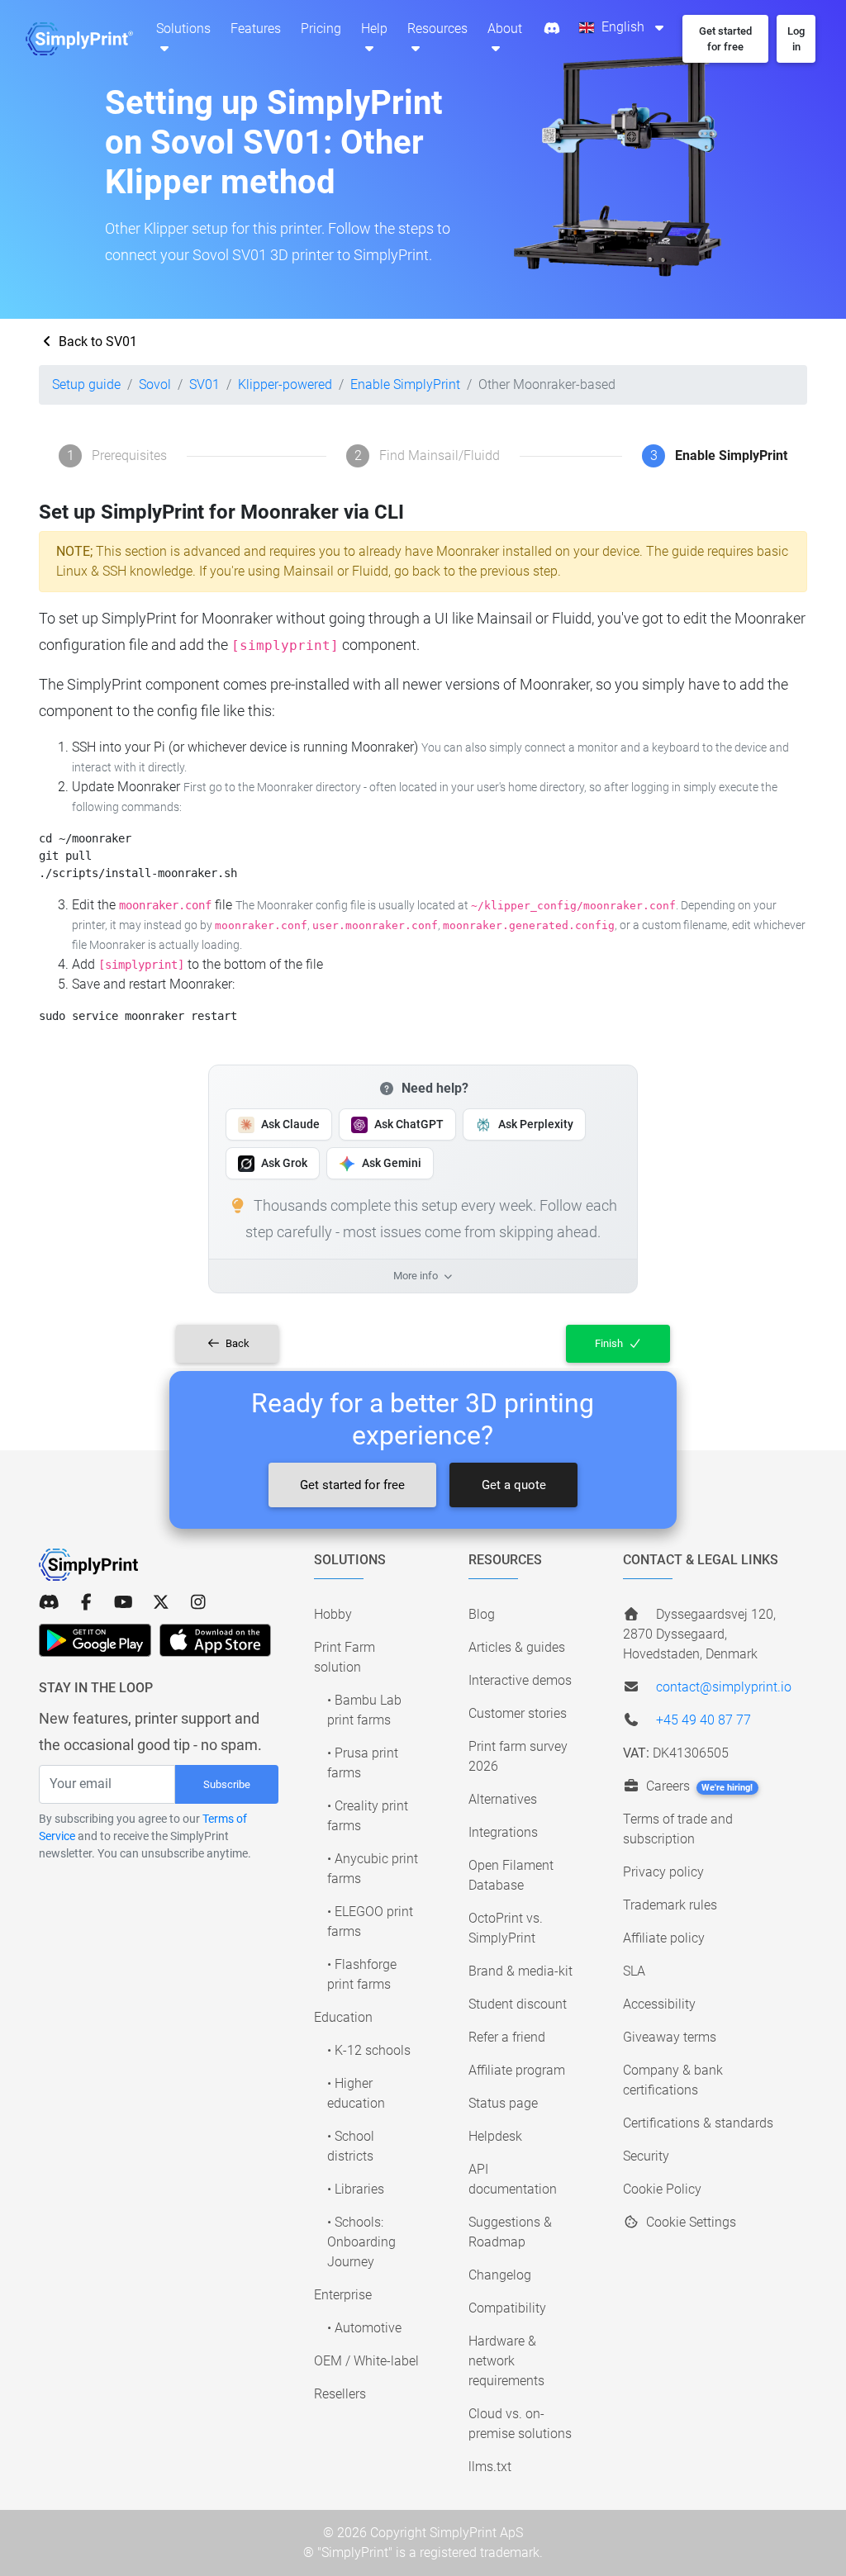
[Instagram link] (198, 1602)
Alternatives (503, 1799)
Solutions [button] (183, 28)
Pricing (321, 28)
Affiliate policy (664, 1938)
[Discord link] (49, 1602)
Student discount (518, 2004)
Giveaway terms (670, 2037)
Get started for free (352, 1485)
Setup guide (86, 384)
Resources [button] (437, 28)
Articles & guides (517, 1647)
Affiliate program (517, 2070)
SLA (634, 1971)
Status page (503, 2103)
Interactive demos (520, 1680)
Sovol (155, 384)
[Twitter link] (161, 1602)
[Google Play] (95, 1640)
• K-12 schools (369, 2050)
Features (256, 28)
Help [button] (374, 28)
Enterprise (343, 2295)
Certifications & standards (698, 2123)
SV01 (204, 384)
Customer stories (518, 1713)
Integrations (503, 1832)
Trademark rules (670, 1905)
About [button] (505, 28)
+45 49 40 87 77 (703, 1720)
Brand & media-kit (520, 1971)
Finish (610, 1343)
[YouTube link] (124, 1602)
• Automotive (364, 2328)
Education (343, 2017)
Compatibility (507, 2308)
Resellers (340, 2394)
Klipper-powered (285, 384)
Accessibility (659, 2004)
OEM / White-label (366, 2361)
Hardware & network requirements (506, 2361)
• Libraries (356, 2189)
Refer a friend (507, 2037)
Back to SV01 (96, 342)
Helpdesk (495, 2136)
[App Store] (215, 1640)
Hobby (333, 1614)
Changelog (500, 2275)
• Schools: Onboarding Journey (361, 2242)
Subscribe (227, 1784)
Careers (698, 1786)
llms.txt (490, 2467)
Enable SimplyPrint (405, 384)
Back (236, 1343)
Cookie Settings (689, 2222)
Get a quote (514, 1485)
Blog (482, 1614)
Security (646, 2156)
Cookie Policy (662, 2189)
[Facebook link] (86, 1602)
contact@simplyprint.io (724, 1687)
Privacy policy (663, 1872)
